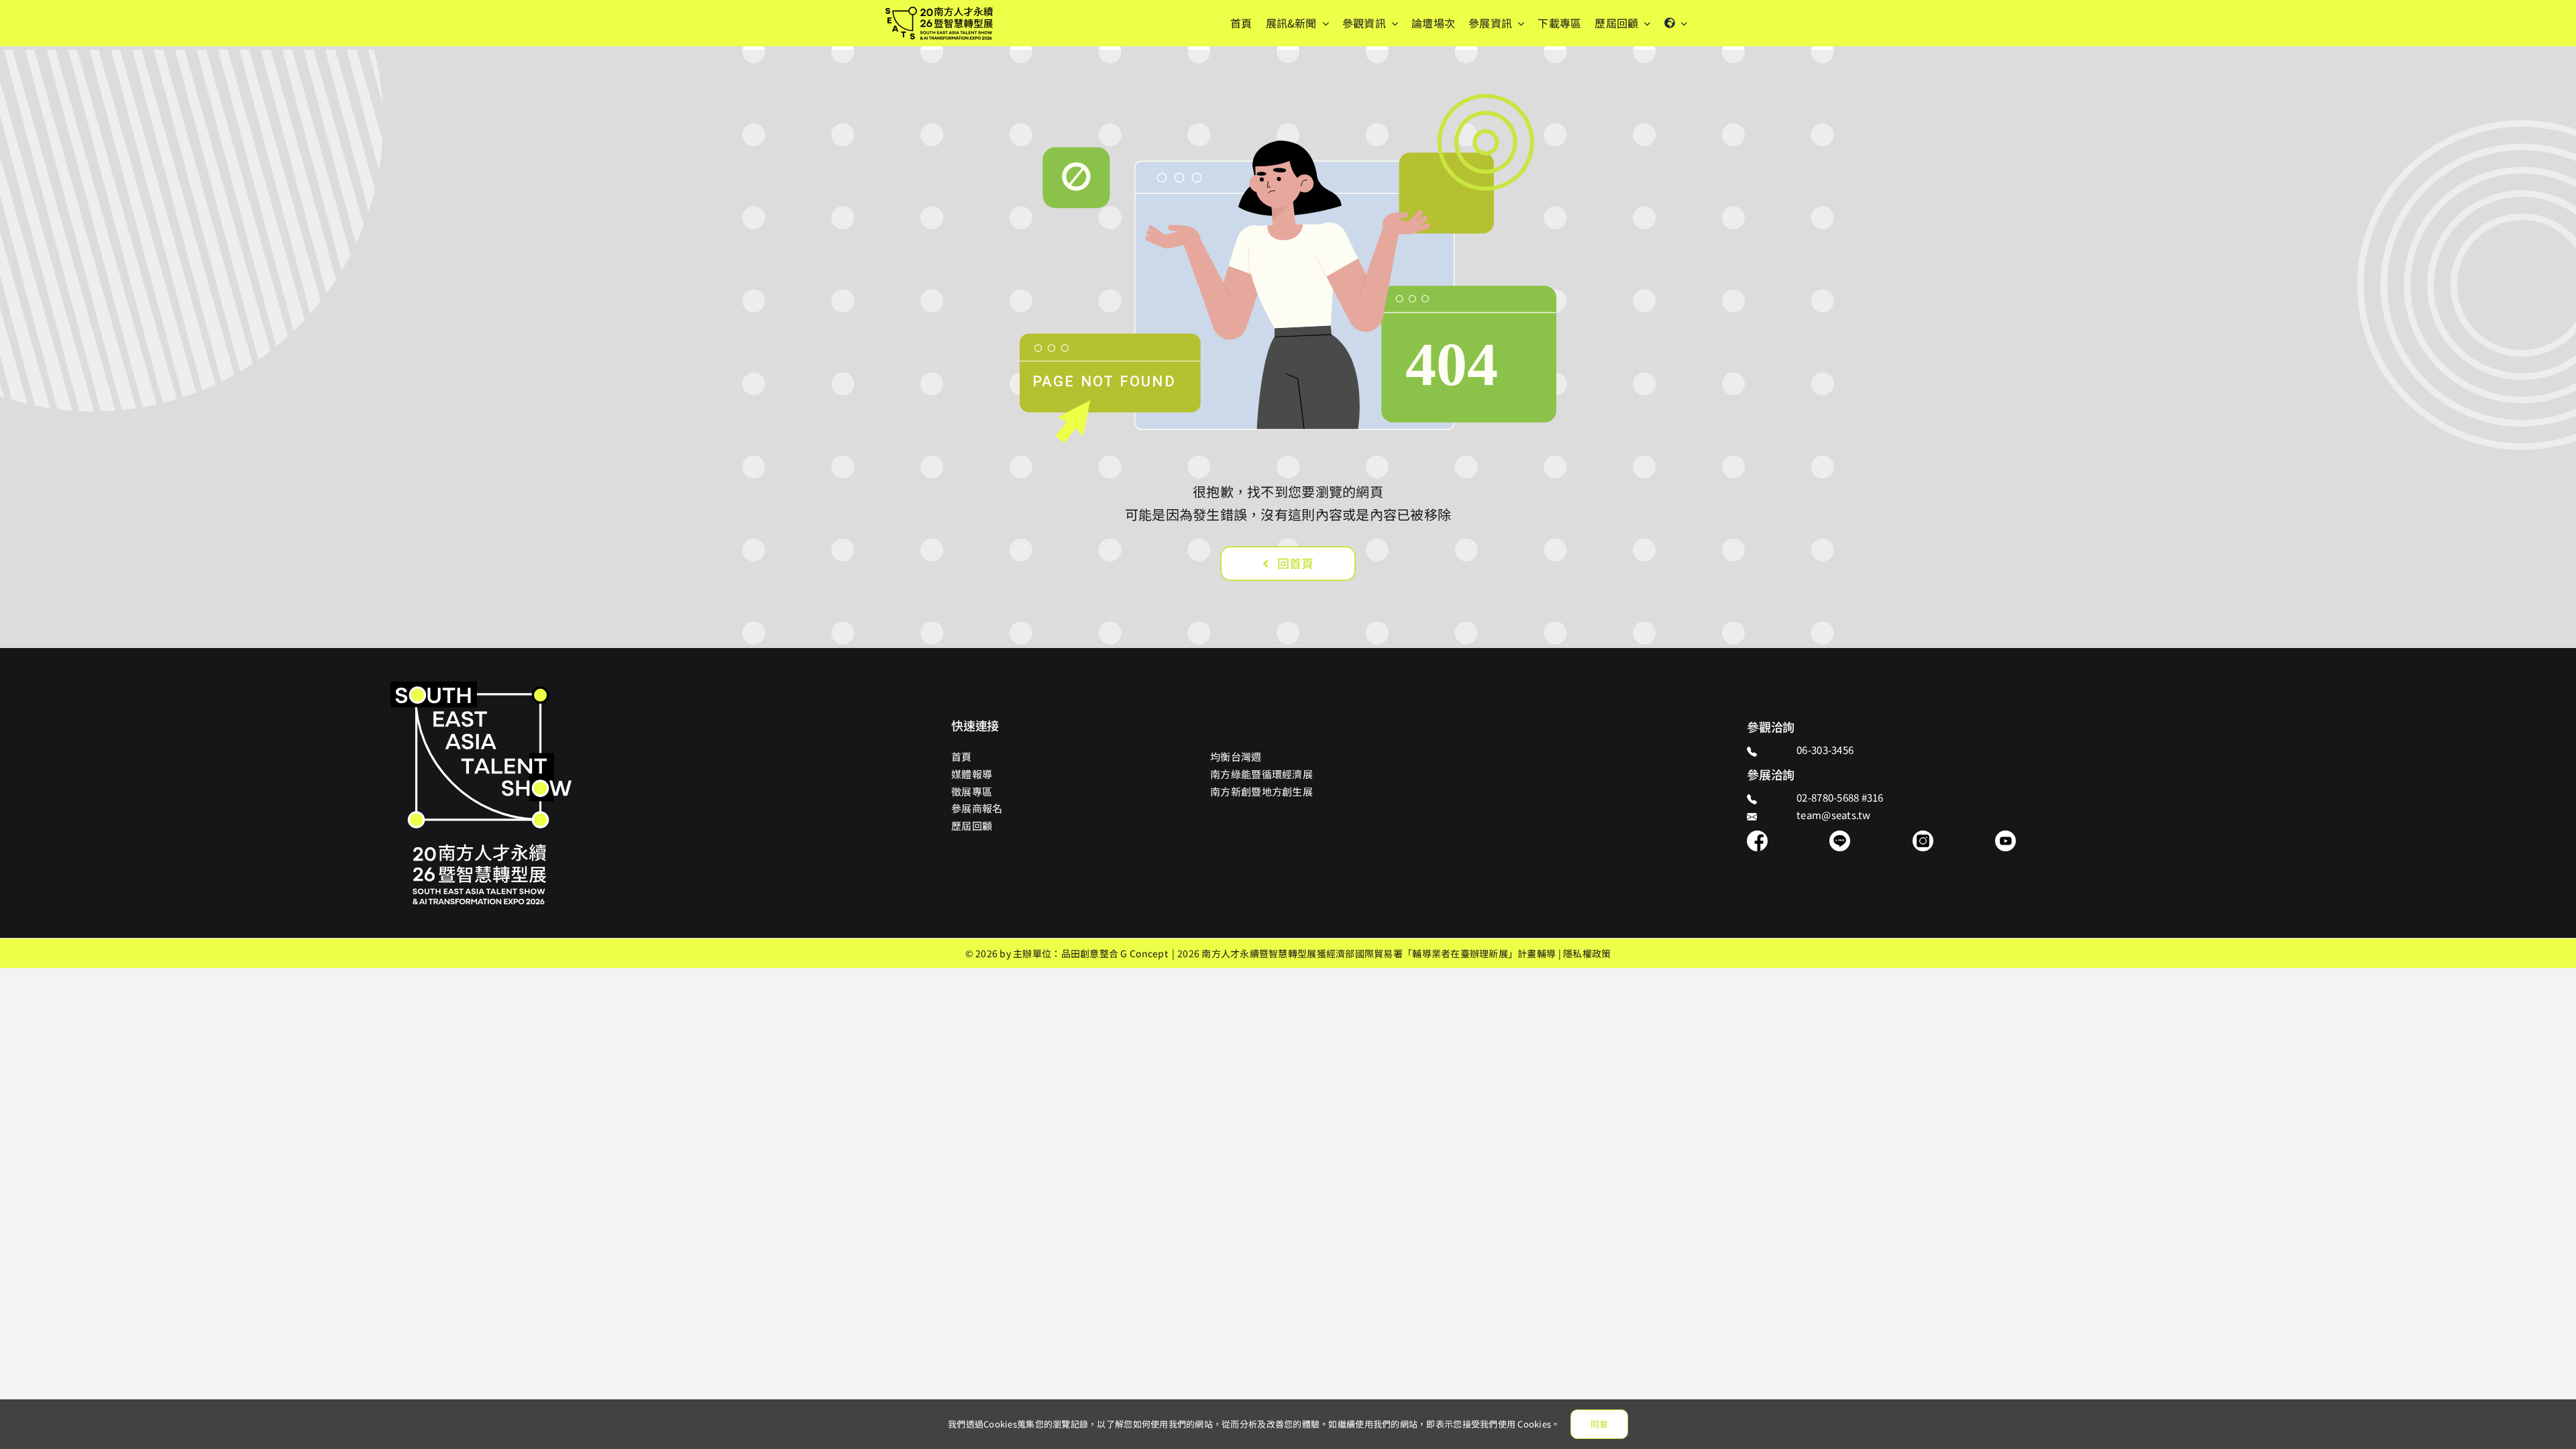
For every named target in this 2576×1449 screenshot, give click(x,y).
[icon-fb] (1757, 837)
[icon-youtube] (2005, 837)
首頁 (962, 756)
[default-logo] (939, 13)
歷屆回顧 (972, 825)
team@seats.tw (1834, 815)
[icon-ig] (1923, 837)
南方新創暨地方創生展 (1262, 791)
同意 (1599, 1424)
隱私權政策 (1587, 953)
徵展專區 (972, 791)
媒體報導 (972, 774)
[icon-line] (1840, 837)
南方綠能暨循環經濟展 (1262, 774)
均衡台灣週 (1236, 756)
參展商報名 (977, 808)
